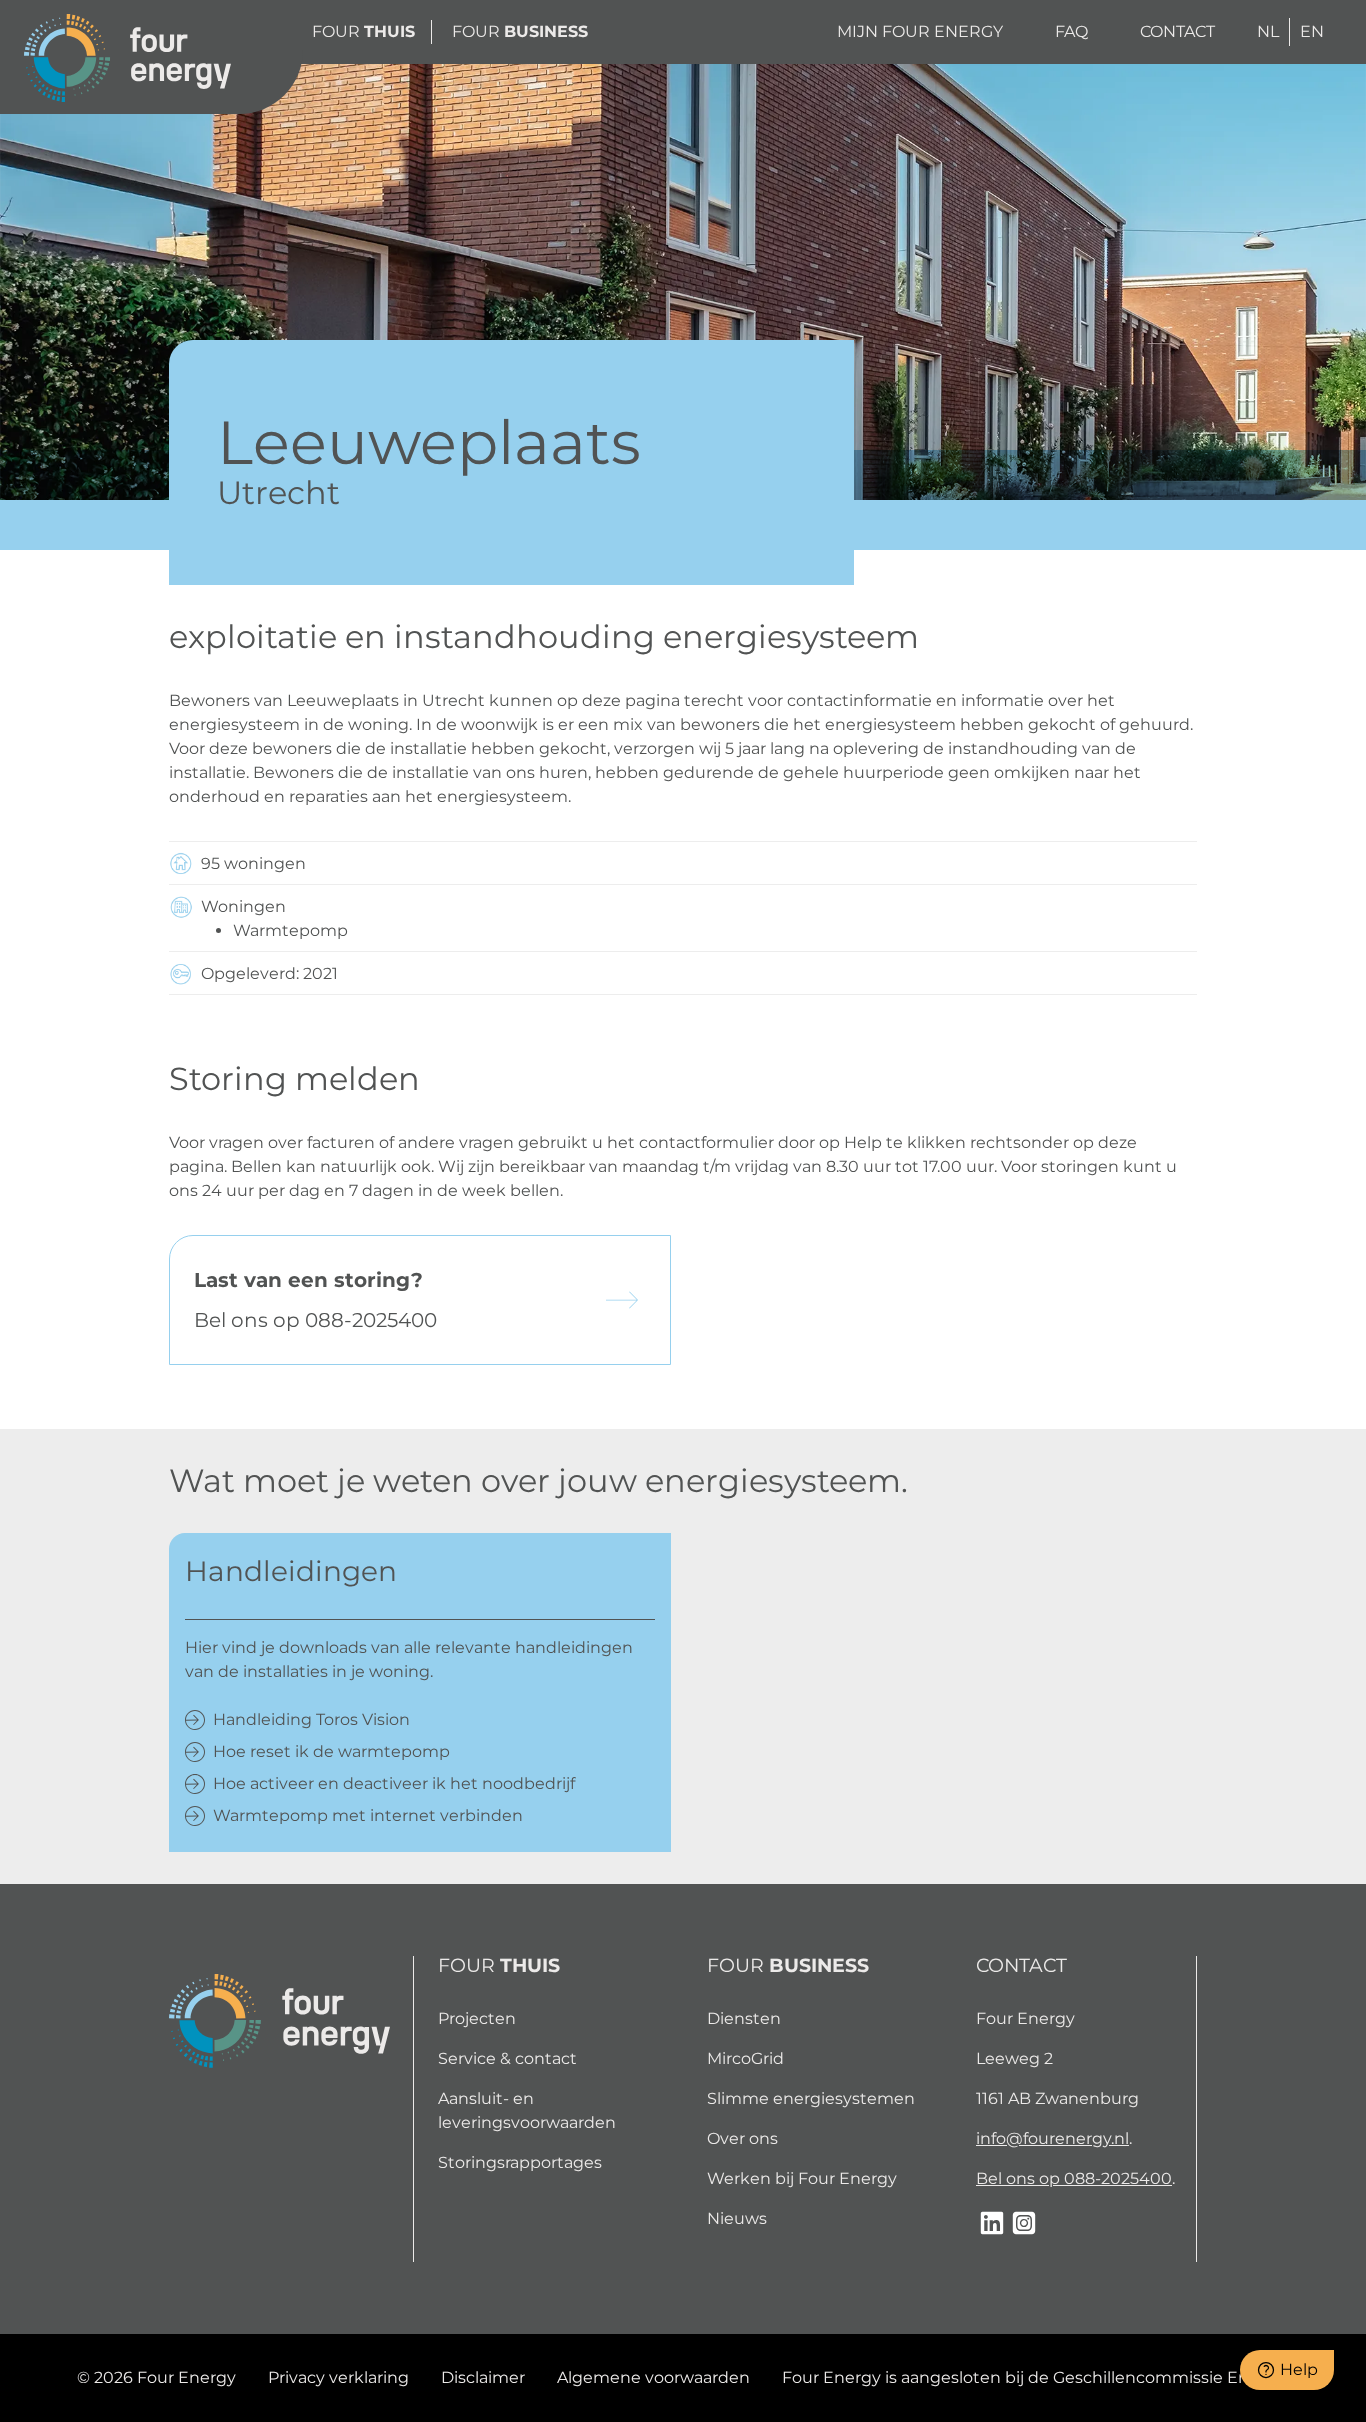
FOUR (363, 31)
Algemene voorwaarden (653, 2377)
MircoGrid (745, 2058)
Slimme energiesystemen (811, 2098)
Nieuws (737, 2218)
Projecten (477, 2018)
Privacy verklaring (338, 2377)
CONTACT (1177, 31)
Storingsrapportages (520, 2162)
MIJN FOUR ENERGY (920, 31)
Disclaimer (483, 2377)
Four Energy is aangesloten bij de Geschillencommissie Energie (1036, 2377)
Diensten (744, 2018)
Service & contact (507, 2058)
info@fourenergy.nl (1052, 2138)
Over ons (742, 2138)
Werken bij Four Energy (802, 2178)
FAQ (1071, 31)
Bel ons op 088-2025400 (1074, 2178)
